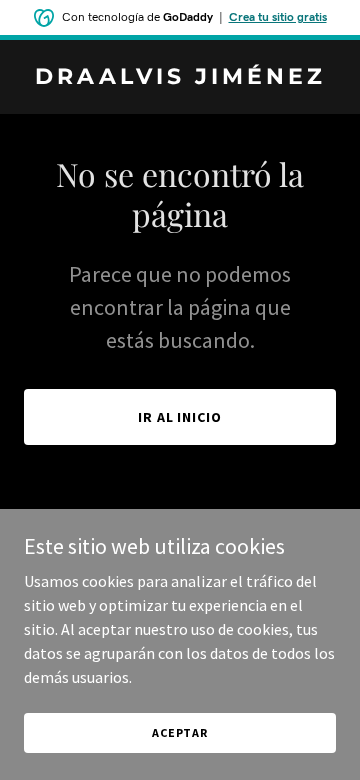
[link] (180, 78)
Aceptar (180, 732)
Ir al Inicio (180, 417)
